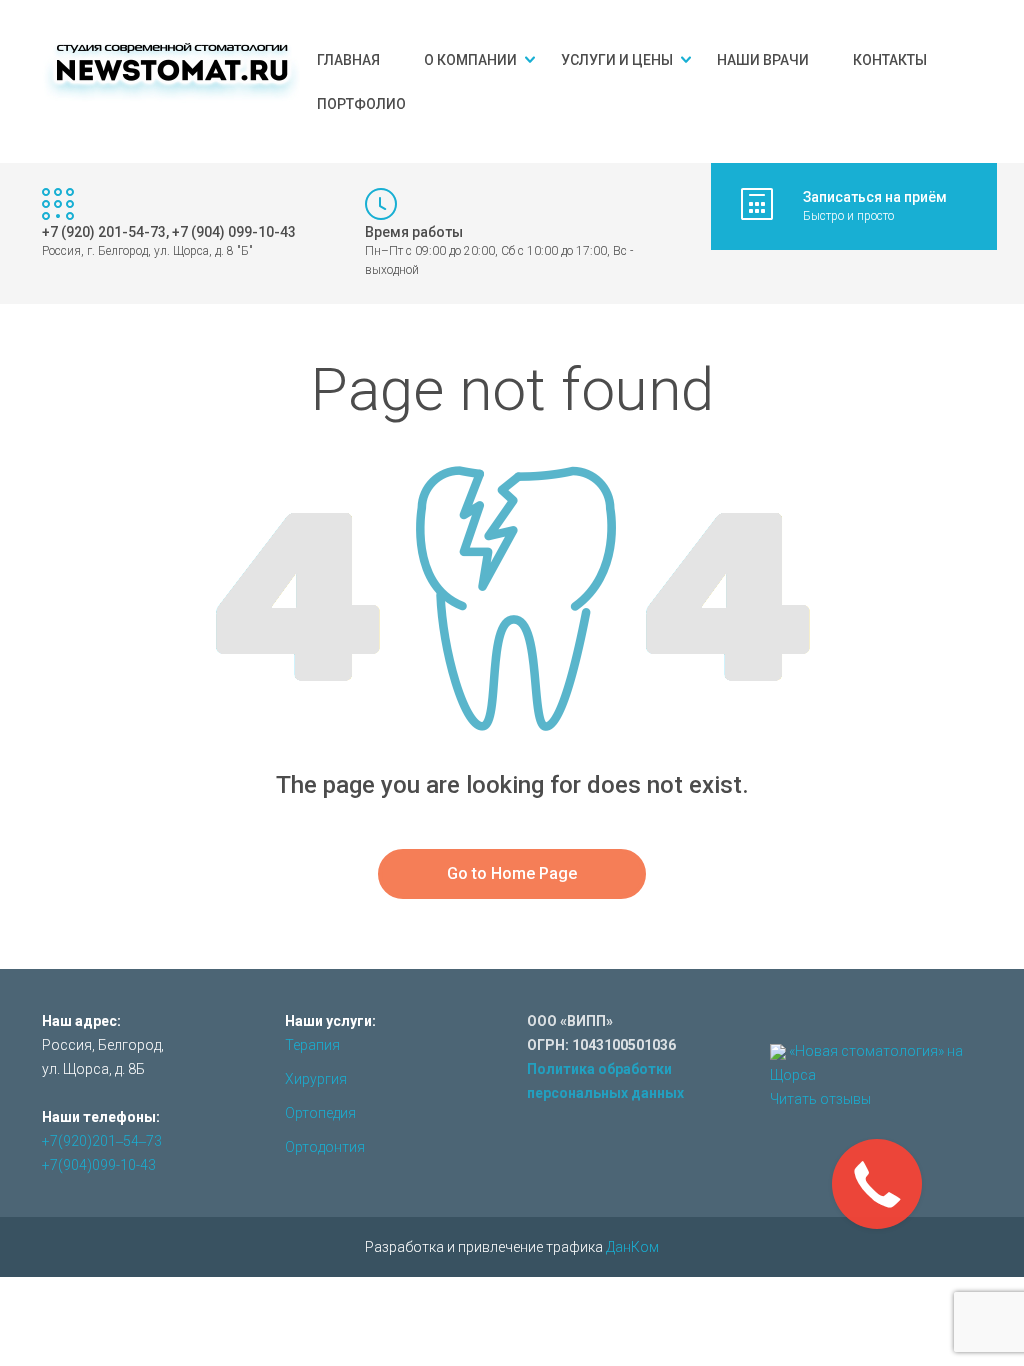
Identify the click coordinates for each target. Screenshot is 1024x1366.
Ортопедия (320, 1113)
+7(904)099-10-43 (99, 1165)
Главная (348, 60)
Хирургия (316, 1079)
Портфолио (361, 104)
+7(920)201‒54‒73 (102, 1141)
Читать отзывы (820, 1099)
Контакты (890, 60)
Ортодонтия (325, 1147)
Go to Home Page (512, 873)
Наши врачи (763, 60)
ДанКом (632, 1247)
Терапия (312, 1045)
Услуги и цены (617, 60)
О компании (470, 60)
